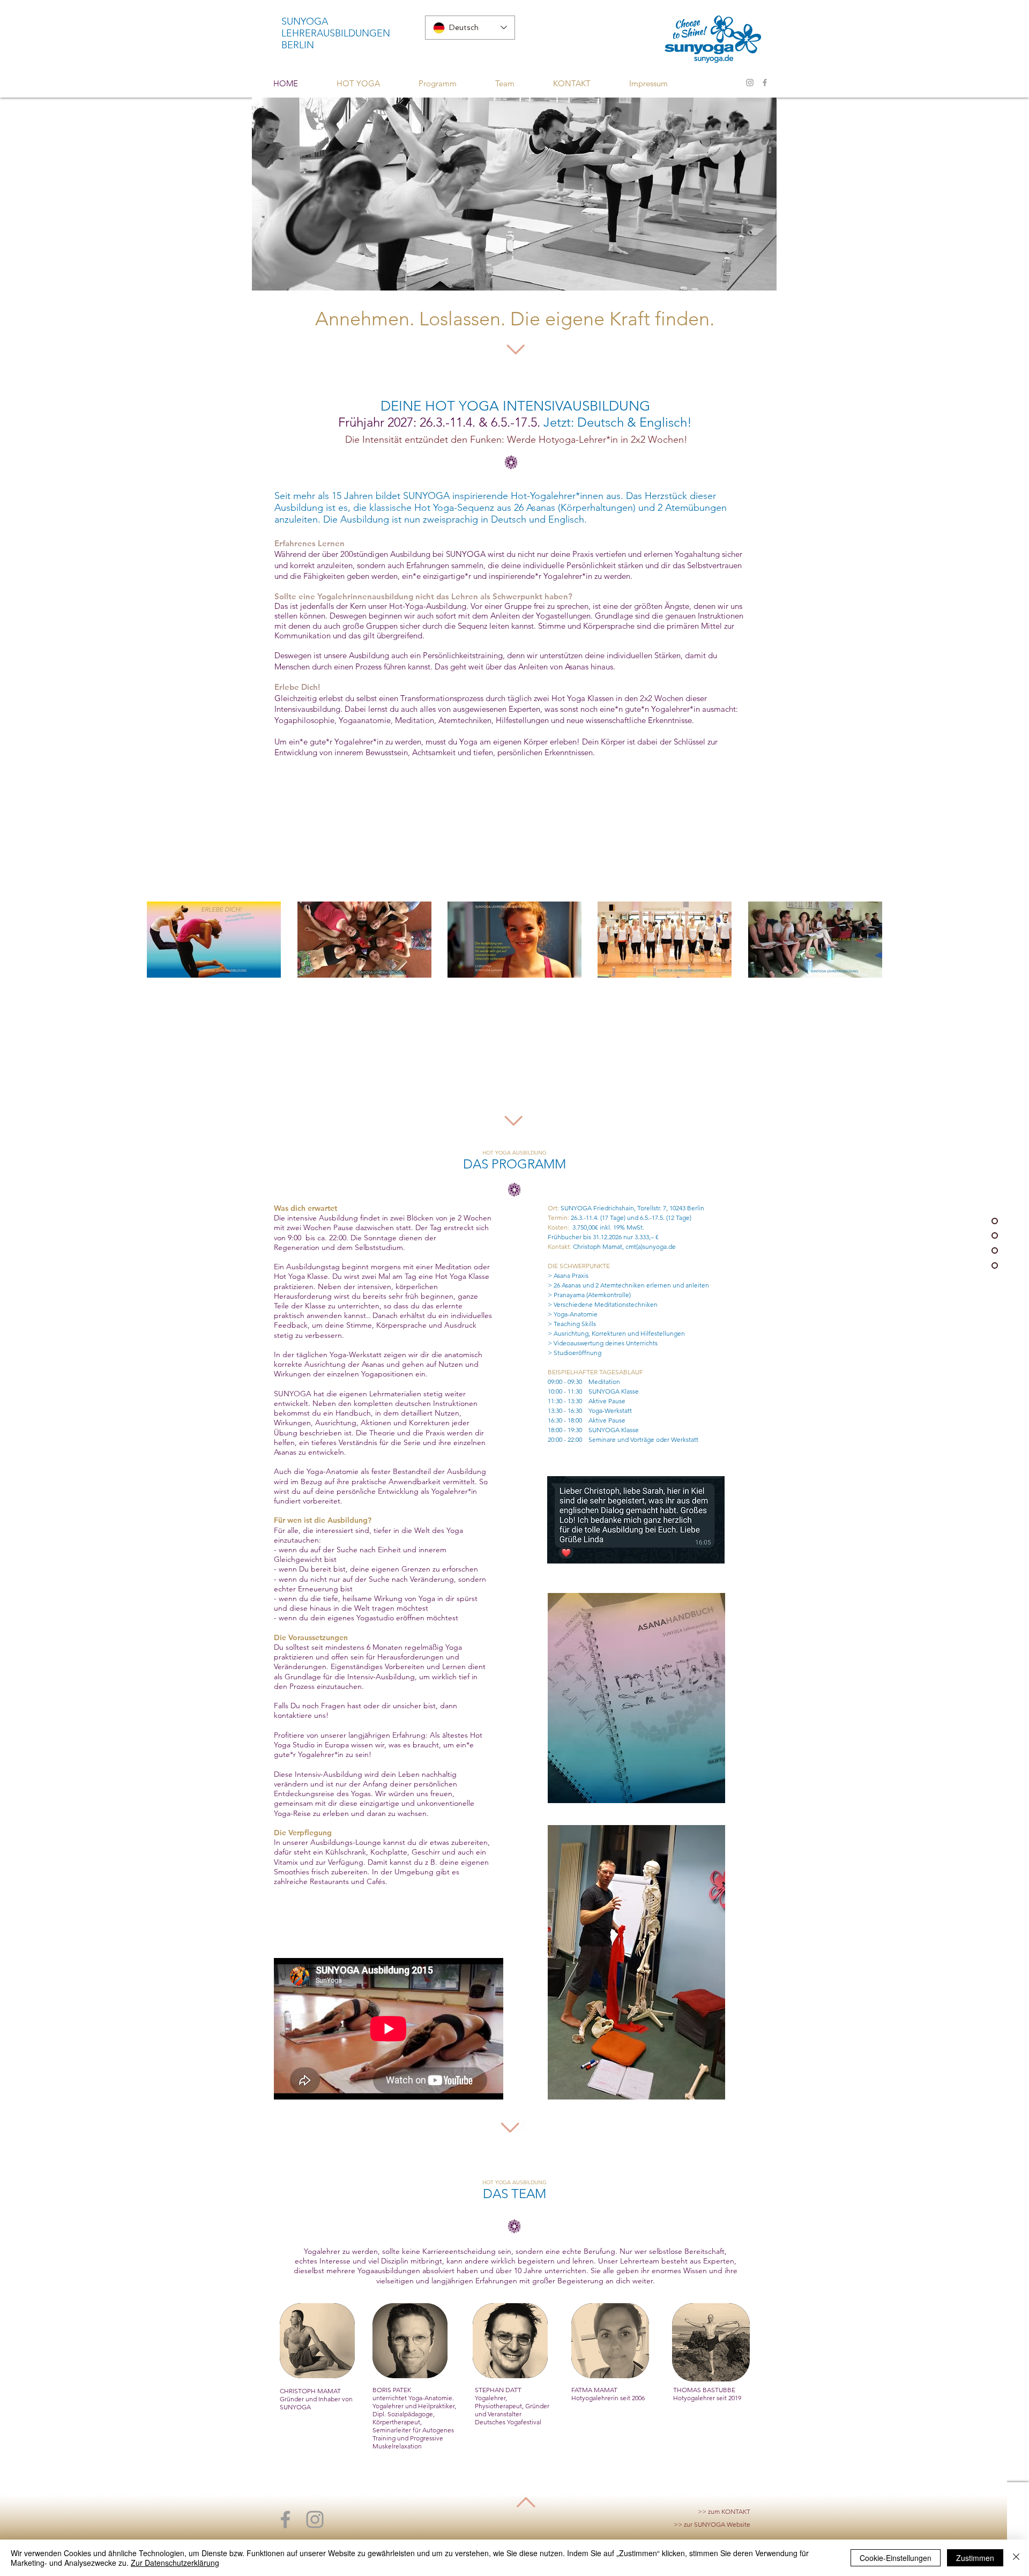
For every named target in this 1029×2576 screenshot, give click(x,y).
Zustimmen (975, 2558)
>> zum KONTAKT (724, 2511)
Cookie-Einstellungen (896, 2558)
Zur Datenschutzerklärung (175, 2563)
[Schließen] (1016, 2558)
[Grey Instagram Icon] (315, 2519)
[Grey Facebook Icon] (765, 83)
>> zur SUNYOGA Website (712, 2524)
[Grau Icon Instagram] (750, 83)
